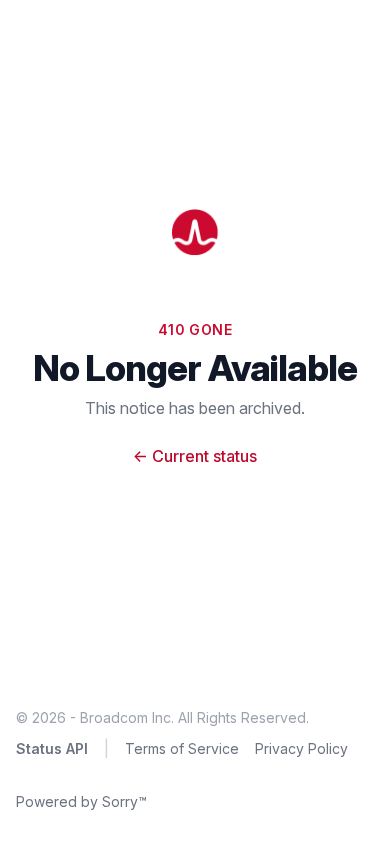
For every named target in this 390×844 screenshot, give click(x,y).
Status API (52, 748)
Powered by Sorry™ (81, 801)
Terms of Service (182, 748)
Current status (195, 456)
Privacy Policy (301, 748)
